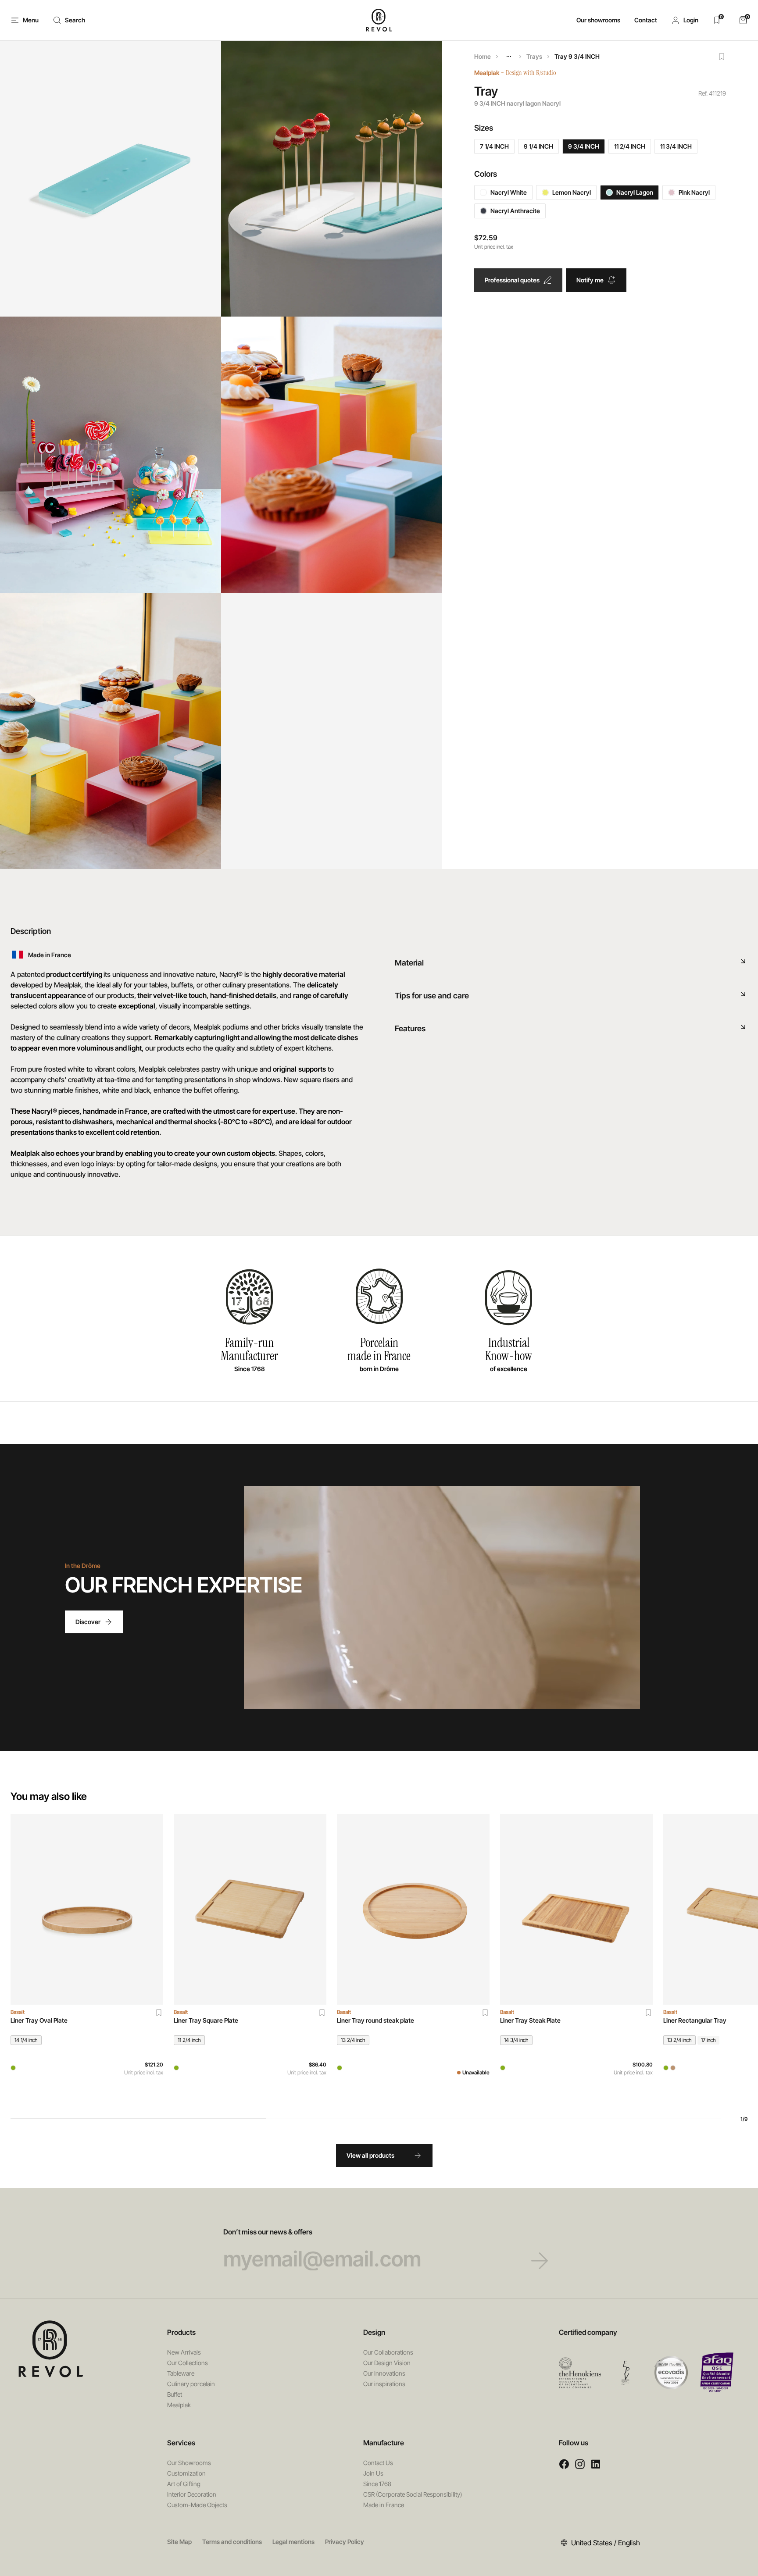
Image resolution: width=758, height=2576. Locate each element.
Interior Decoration (192, 2494)
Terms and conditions (232, 2542)
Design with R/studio (531, 73)
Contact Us (378, 2463)
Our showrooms (598, 20)
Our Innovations (384, 2373)
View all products (370, 2155)
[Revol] (51, 2349)
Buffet (175, 2394)
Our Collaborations (388, 2352)
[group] (87, 1959)
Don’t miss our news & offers (268, 2232)
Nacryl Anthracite (515, 211)
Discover (88, 1622)
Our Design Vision (387, 2363)
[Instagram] (580, 2464)
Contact (646, 20)
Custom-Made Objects (197, 2505)
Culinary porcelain (191, 2384)
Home (483, 56)
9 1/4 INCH (538, 146)
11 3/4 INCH (676, 146)
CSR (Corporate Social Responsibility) (413, 2494)
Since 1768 (377, 2484)
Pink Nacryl (694, 192)
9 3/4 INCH (584, 146)
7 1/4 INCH (494, 146)
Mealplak (487, 73)
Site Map (179, 2542)
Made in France (384, 2505)
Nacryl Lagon (635, 192)
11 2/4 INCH (630, 146)
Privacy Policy (345, 2542)
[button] (685, 20)
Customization (186, 2473)
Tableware (181, 2373)
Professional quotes (512, 280)
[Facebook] (564, 2464)
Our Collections (188, 2363)
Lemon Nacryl (572, 192)
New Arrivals (184, 2352)
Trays (534, 56)
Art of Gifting (184, 2484)
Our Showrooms (189, 2463)
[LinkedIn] (596, 2464)
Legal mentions (293, 2542)
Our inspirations (384, 2384)
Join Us (373, 2473)
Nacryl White (509, 192)
